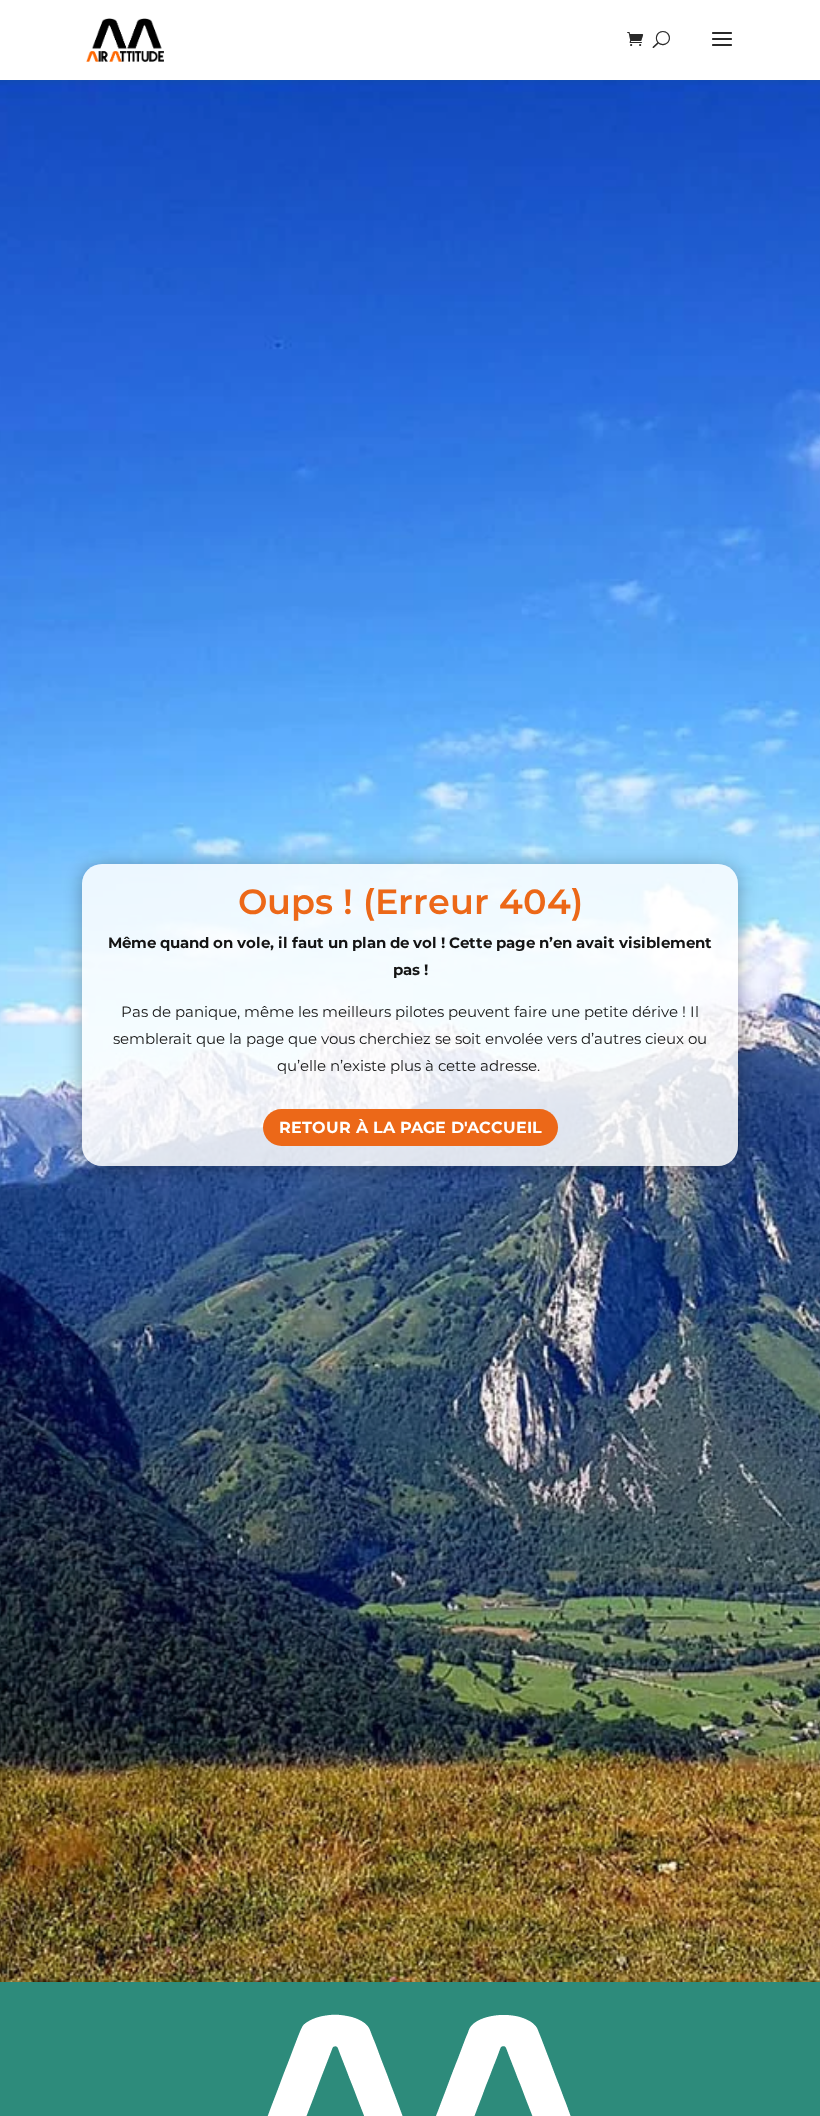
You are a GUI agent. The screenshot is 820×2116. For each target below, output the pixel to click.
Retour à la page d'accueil (410, 1127)
